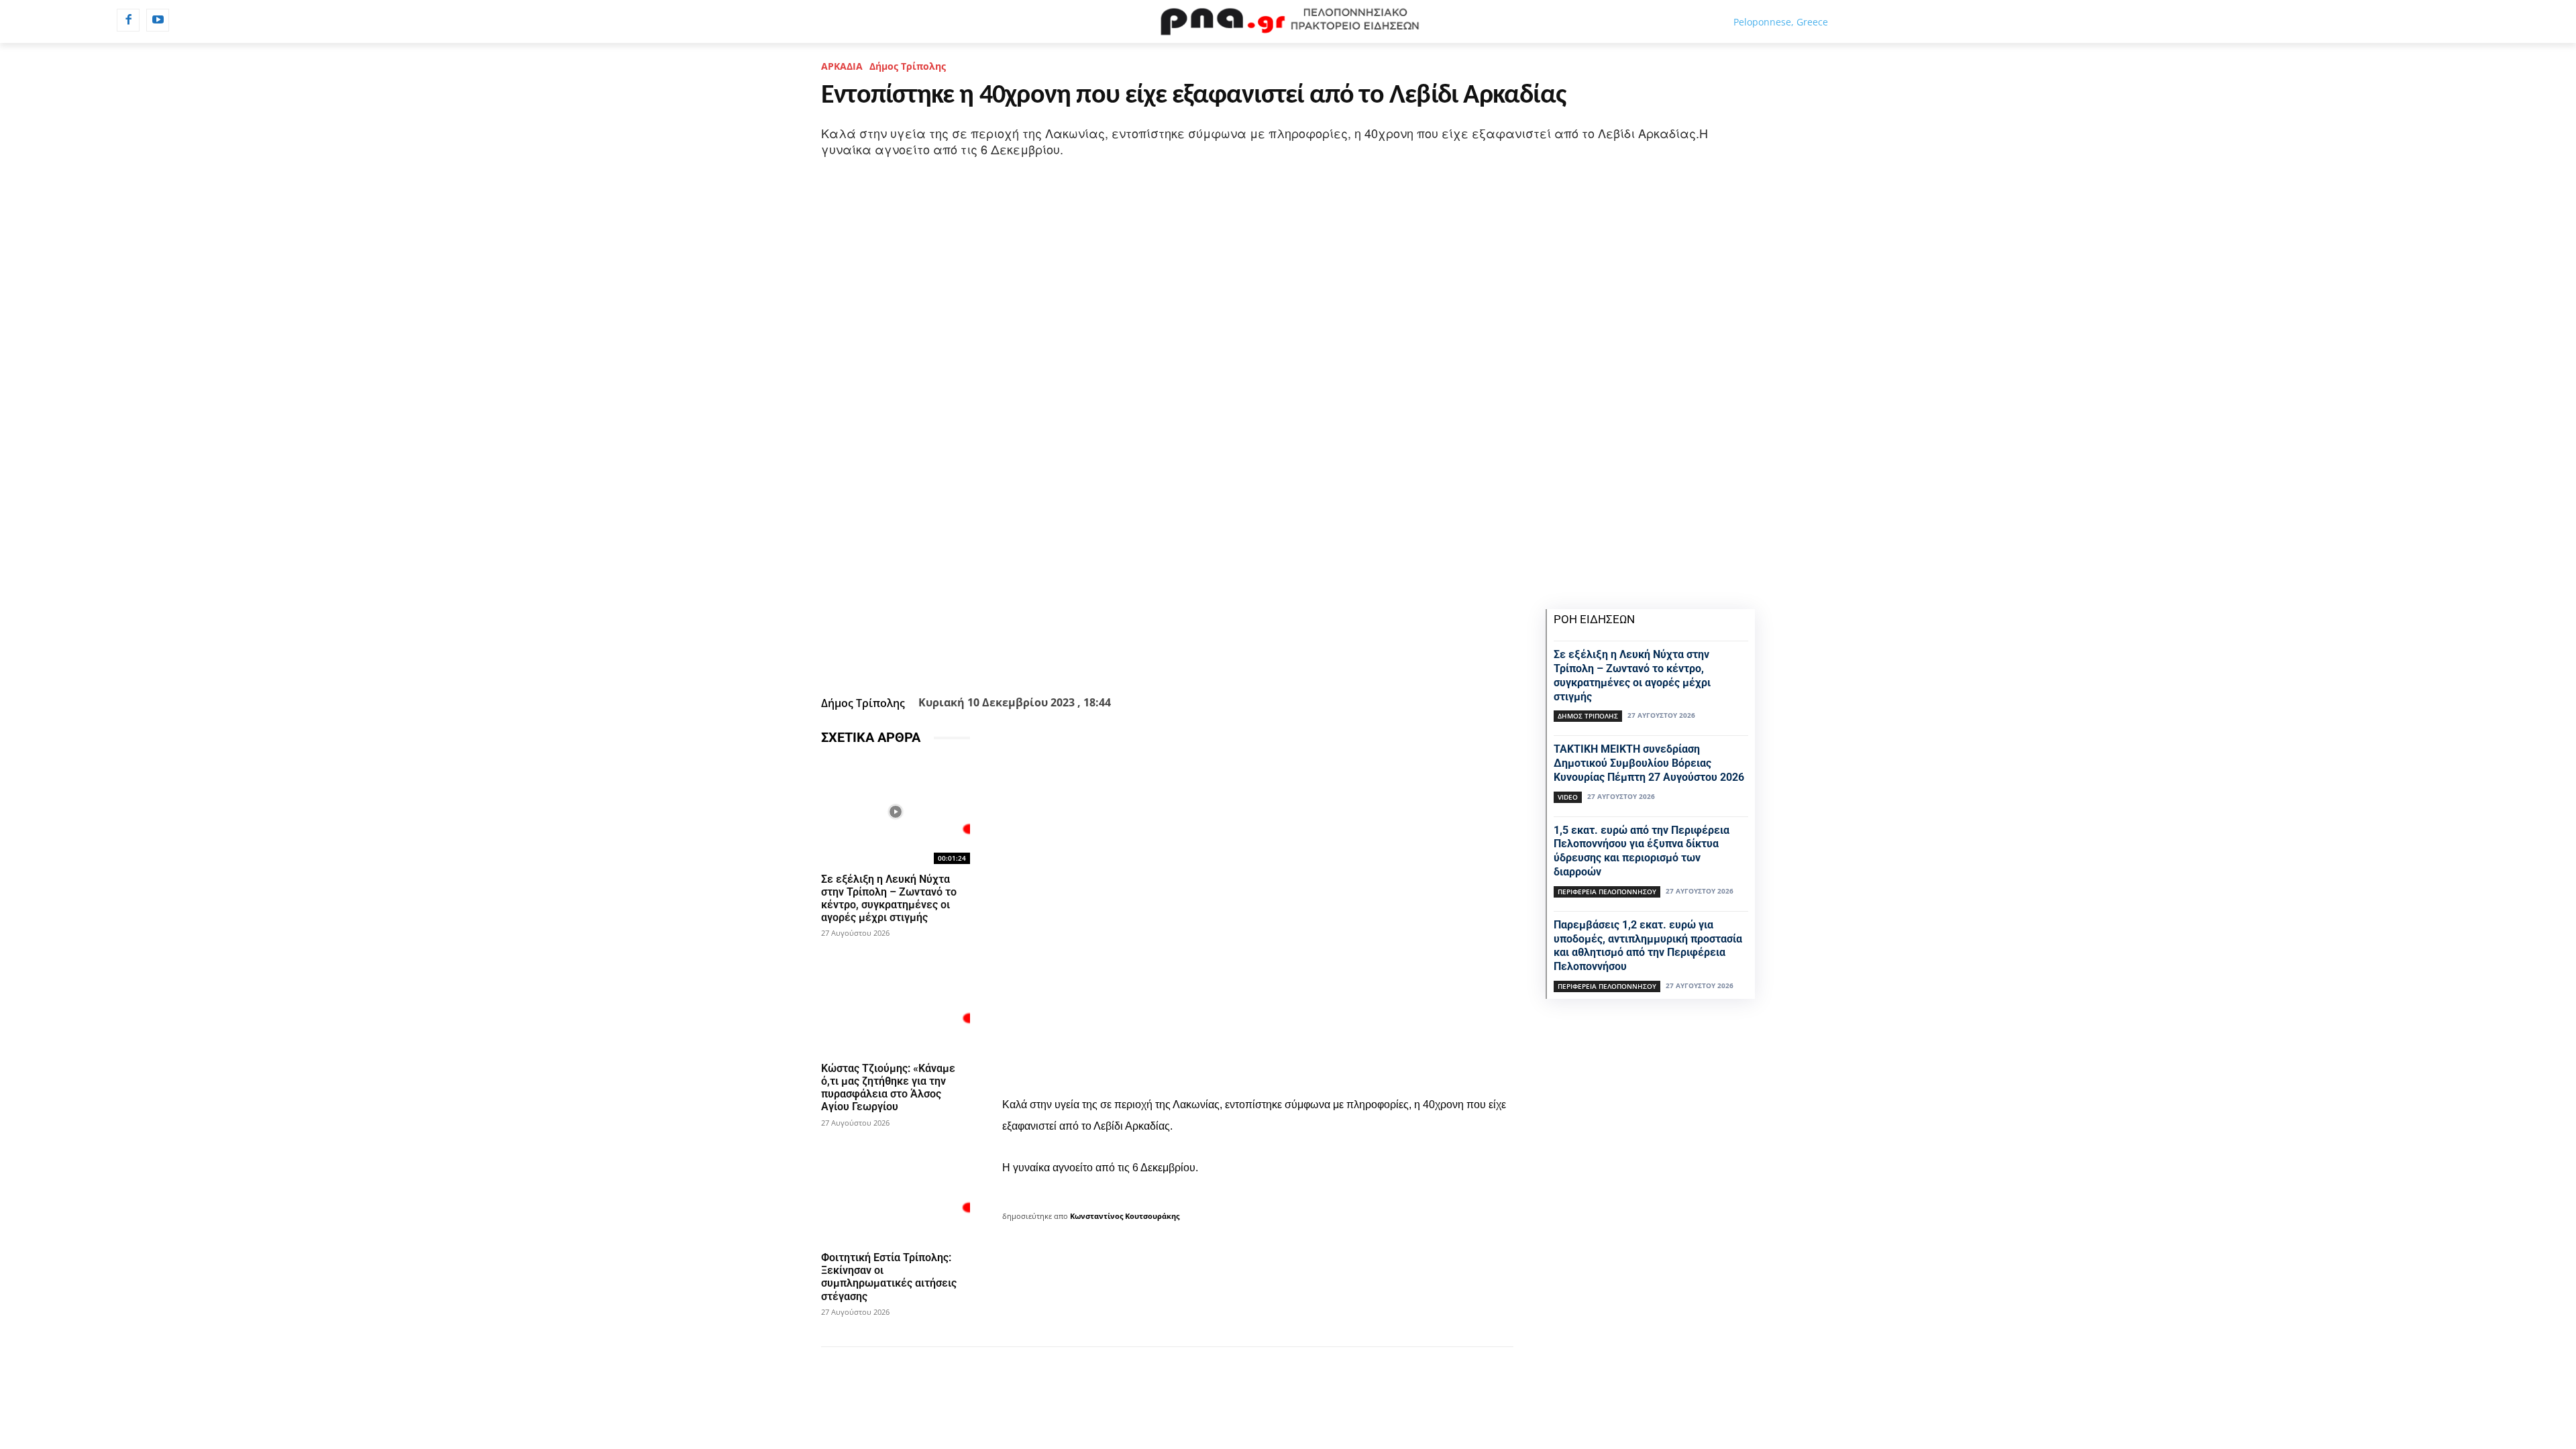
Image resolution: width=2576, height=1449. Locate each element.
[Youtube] (158, 20)
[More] (1240, 657)
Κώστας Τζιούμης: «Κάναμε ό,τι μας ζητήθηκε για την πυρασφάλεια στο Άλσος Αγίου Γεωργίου (888, 1088)
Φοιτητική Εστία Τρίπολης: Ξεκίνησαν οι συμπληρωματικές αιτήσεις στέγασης (889, 1277)
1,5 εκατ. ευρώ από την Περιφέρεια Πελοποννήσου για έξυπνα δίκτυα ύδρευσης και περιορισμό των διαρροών (1642, 851)
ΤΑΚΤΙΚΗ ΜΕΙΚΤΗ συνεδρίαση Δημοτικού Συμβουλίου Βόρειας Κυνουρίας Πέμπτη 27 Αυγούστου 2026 (1649, 763)
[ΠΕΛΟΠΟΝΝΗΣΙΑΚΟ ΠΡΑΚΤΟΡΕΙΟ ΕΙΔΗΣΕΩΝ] (1288, 21)
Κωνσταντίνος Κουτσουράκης (1125, 1216)
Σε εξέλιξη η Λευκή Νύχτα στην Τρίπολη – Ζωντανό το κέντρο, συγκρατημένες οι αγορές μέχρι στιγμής (889, 899)
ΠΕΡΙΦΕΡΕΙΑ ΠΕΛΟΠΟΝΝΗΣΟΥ (1607, 892)
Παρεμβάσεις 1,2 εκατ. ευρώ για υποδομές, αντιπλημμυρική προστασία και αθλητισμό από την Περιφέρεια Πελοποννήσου (1648, 946)
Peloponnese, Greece (1781, 22)
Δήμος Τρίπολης (908, 66)
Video (1568, 797)
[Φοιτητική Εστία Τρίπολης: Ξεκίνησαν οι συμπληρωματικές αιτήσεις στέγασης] (896, 1190)
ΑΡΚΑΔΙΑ (842, 66)
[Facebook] (128, 20)
